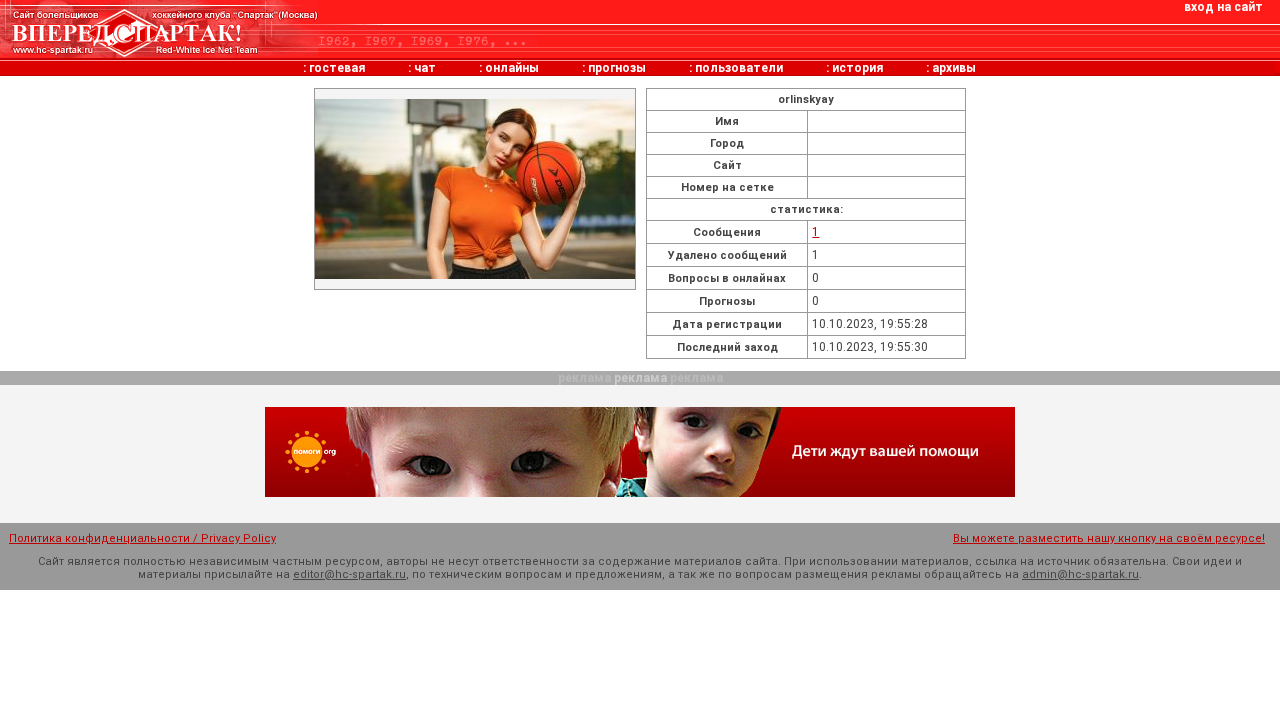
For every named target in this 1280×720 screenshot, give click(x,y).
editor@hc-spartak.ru (349, 574)
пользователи (739, 68)
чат (425, 68)
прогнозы (617, 68)
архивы (954, 68)
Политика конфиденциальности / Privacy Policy (142, 538)
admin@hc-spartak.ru (1080, 574)
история (857, 68)
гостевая (337, 68)
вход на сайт (1223, 7)
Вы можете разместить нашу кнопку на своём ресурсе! (1109, 538)
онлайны (512, 68)
